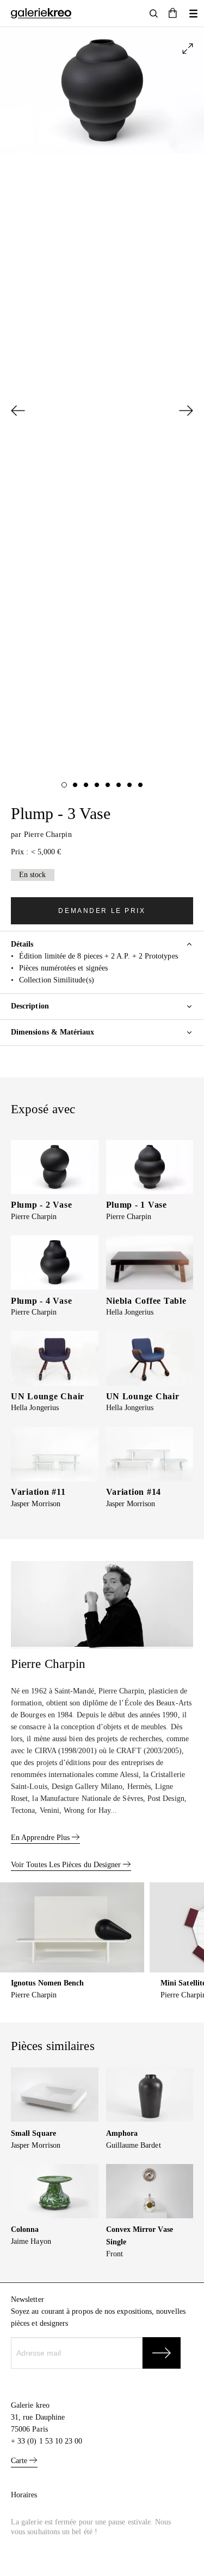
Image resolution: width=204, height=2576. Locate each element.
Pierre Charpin (48, 835)
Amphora (122, 2133)
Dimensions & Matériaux (53, 1032)
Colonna (25, 2229)
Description (30, 1006)
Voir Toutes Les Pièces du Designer (67, 1865)
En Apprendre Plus (41, 1838)
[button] (173, 14)
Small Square (33, 2133)
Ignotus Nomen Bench (47, 1983)
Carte (20, 2461)
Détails (22, 944)
